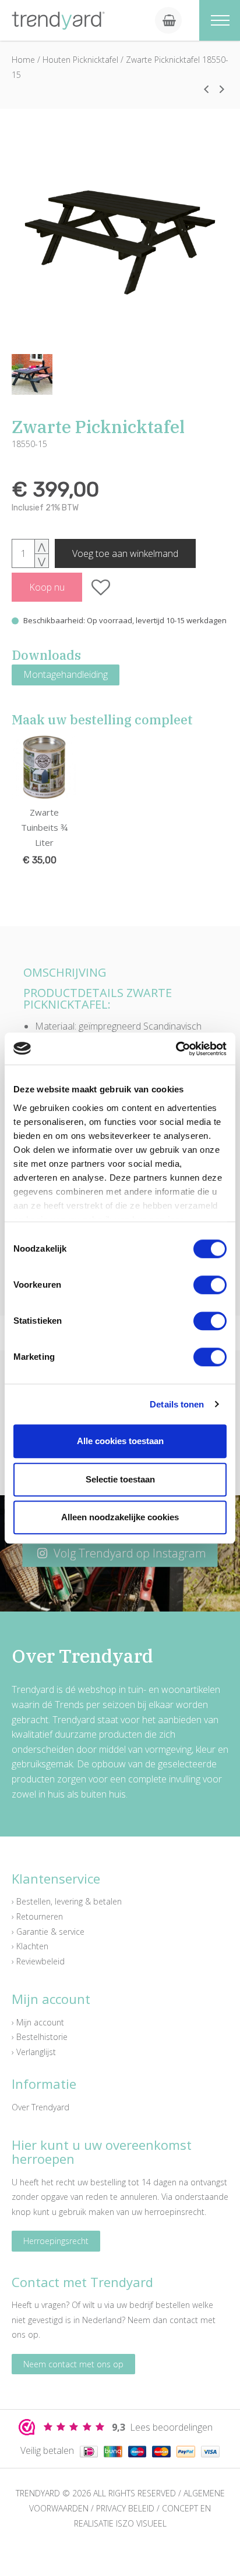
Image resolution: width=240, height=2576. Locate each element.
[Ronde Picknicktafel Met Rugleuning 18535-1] (206, 89)
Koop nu (47, 587)
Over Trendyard (40, 2107)
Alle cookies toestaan (120, 1441)
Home (23, 60)
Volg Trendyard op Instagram (128, 1554)
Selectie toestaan (120, 1479)
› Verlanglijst (34, 2052)
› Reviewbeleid (38, 1961)
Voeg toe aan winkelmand (125, 553)
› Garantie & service (48, 1932)
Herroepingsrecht (56, 2241)
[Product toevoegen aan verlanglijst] (101, 587)
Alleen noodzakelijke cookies (120, 1517)
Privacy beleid (125, 2508)
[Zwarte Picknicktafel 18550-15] (120, 240)
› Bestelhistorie (40, 2037)
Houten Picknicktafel (80, 60)
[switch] (210, 1285)
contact (184, 2320)
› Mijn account (38, 2022)
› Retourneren (37, 1916)
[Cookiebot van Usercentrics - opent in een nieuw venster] (176, 1049)
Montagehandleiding (66, 674)
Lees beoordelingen (162, 2427)
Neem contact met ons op (73, 2364)
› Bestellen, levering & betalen (67, 1901)
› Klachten (30, 1946)
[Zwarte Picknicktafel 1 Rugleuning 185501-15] (222, 89)
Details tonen (177, 1404)
